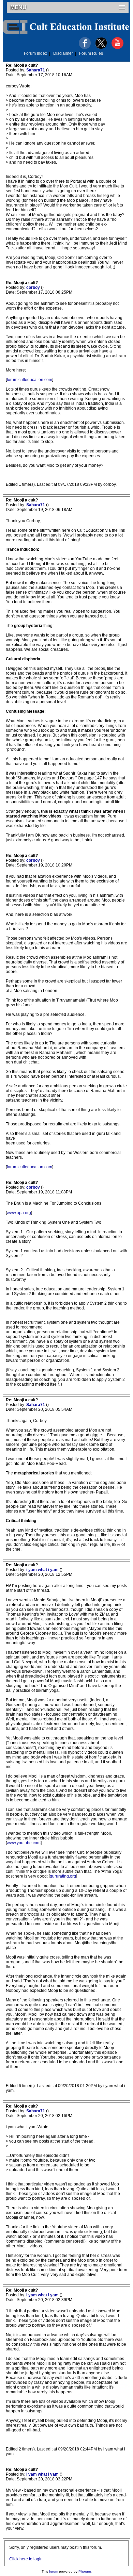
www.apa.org (19, 1213)
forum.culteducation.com (29, 380)
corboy (34, 287)
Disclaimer (63, 53)
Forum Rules (91, 53)
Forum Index (35, 53)
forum (54, 2571)
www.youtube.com (24, 1843)
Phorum (85, 2571)
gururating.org (63, 1876)
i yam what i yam (43, 1570)
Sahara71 (36, 70)
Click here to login (26, 2559)
